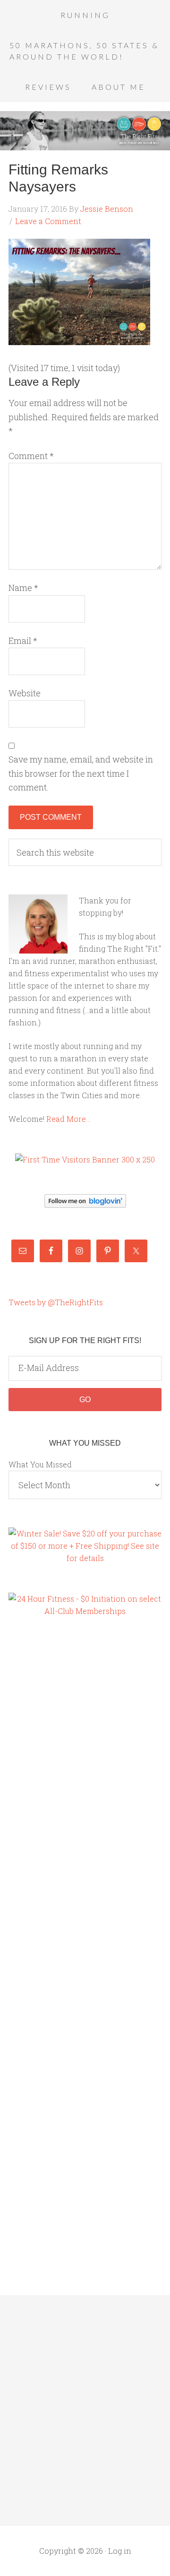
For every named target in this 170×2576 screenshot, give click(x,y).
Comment (31, 456)
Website (25, 693)
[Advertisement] (46, 1787)
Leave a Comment (48, 221)
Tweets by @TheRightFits (56, 1302)
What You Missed (40, 1464)
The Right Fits (85, 130)
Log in (120, 2551)
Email (23, 641)
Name (23, 588)
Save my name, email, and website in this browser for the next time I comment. (81, 773)
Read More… (68, 1119)
